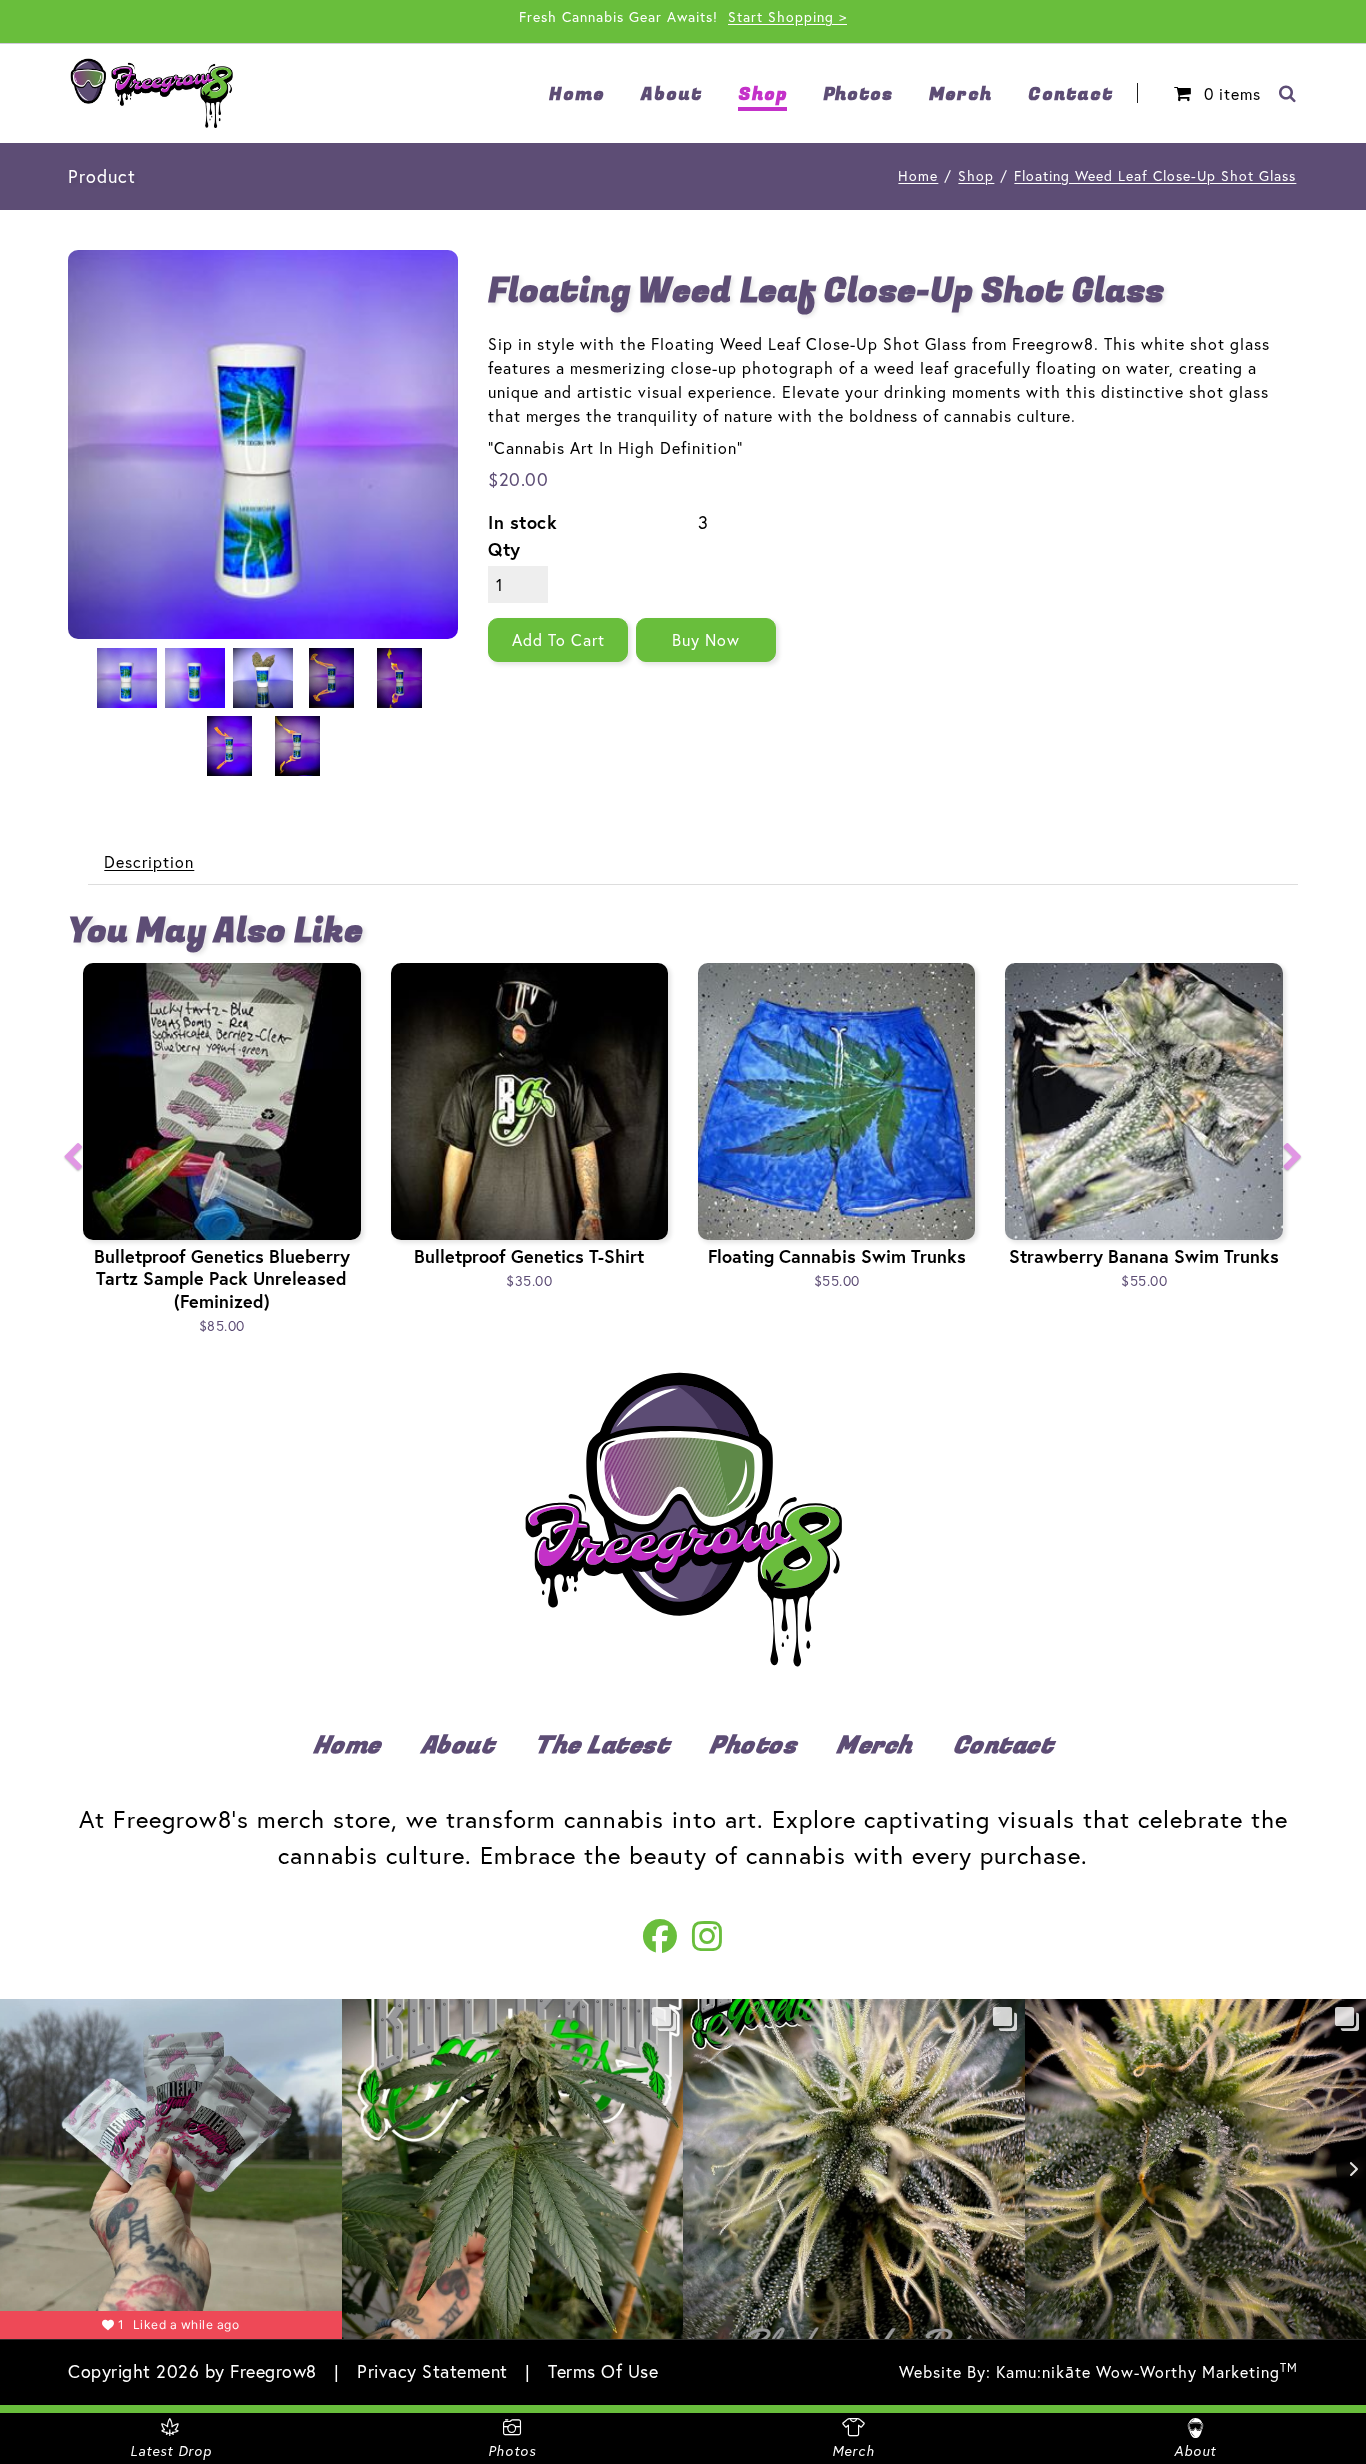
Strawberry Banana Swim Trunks (1144, 1256)
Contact (1003, 1746)
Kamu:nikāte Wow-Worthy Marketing (1147, 2371)
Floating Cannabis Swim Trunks (837, 1256)
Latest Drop (171, 2450)
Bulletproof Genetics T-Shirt (529, 1256)
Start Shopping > (787, 16)
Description (149, 861)
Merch (874, 1746)
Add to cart (558, 639)
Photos (752, 1746)
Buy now (706, 639)
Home (918, 175)
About (458, 1746)
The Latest (601, 1746)
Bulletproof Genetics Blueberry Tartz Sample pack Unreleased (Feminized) (222, 1278)
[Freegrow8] (151, 93)
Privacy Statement (432, 2371)
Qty (504, 549)
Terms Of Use (603, 2371)
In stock (522, 522)
